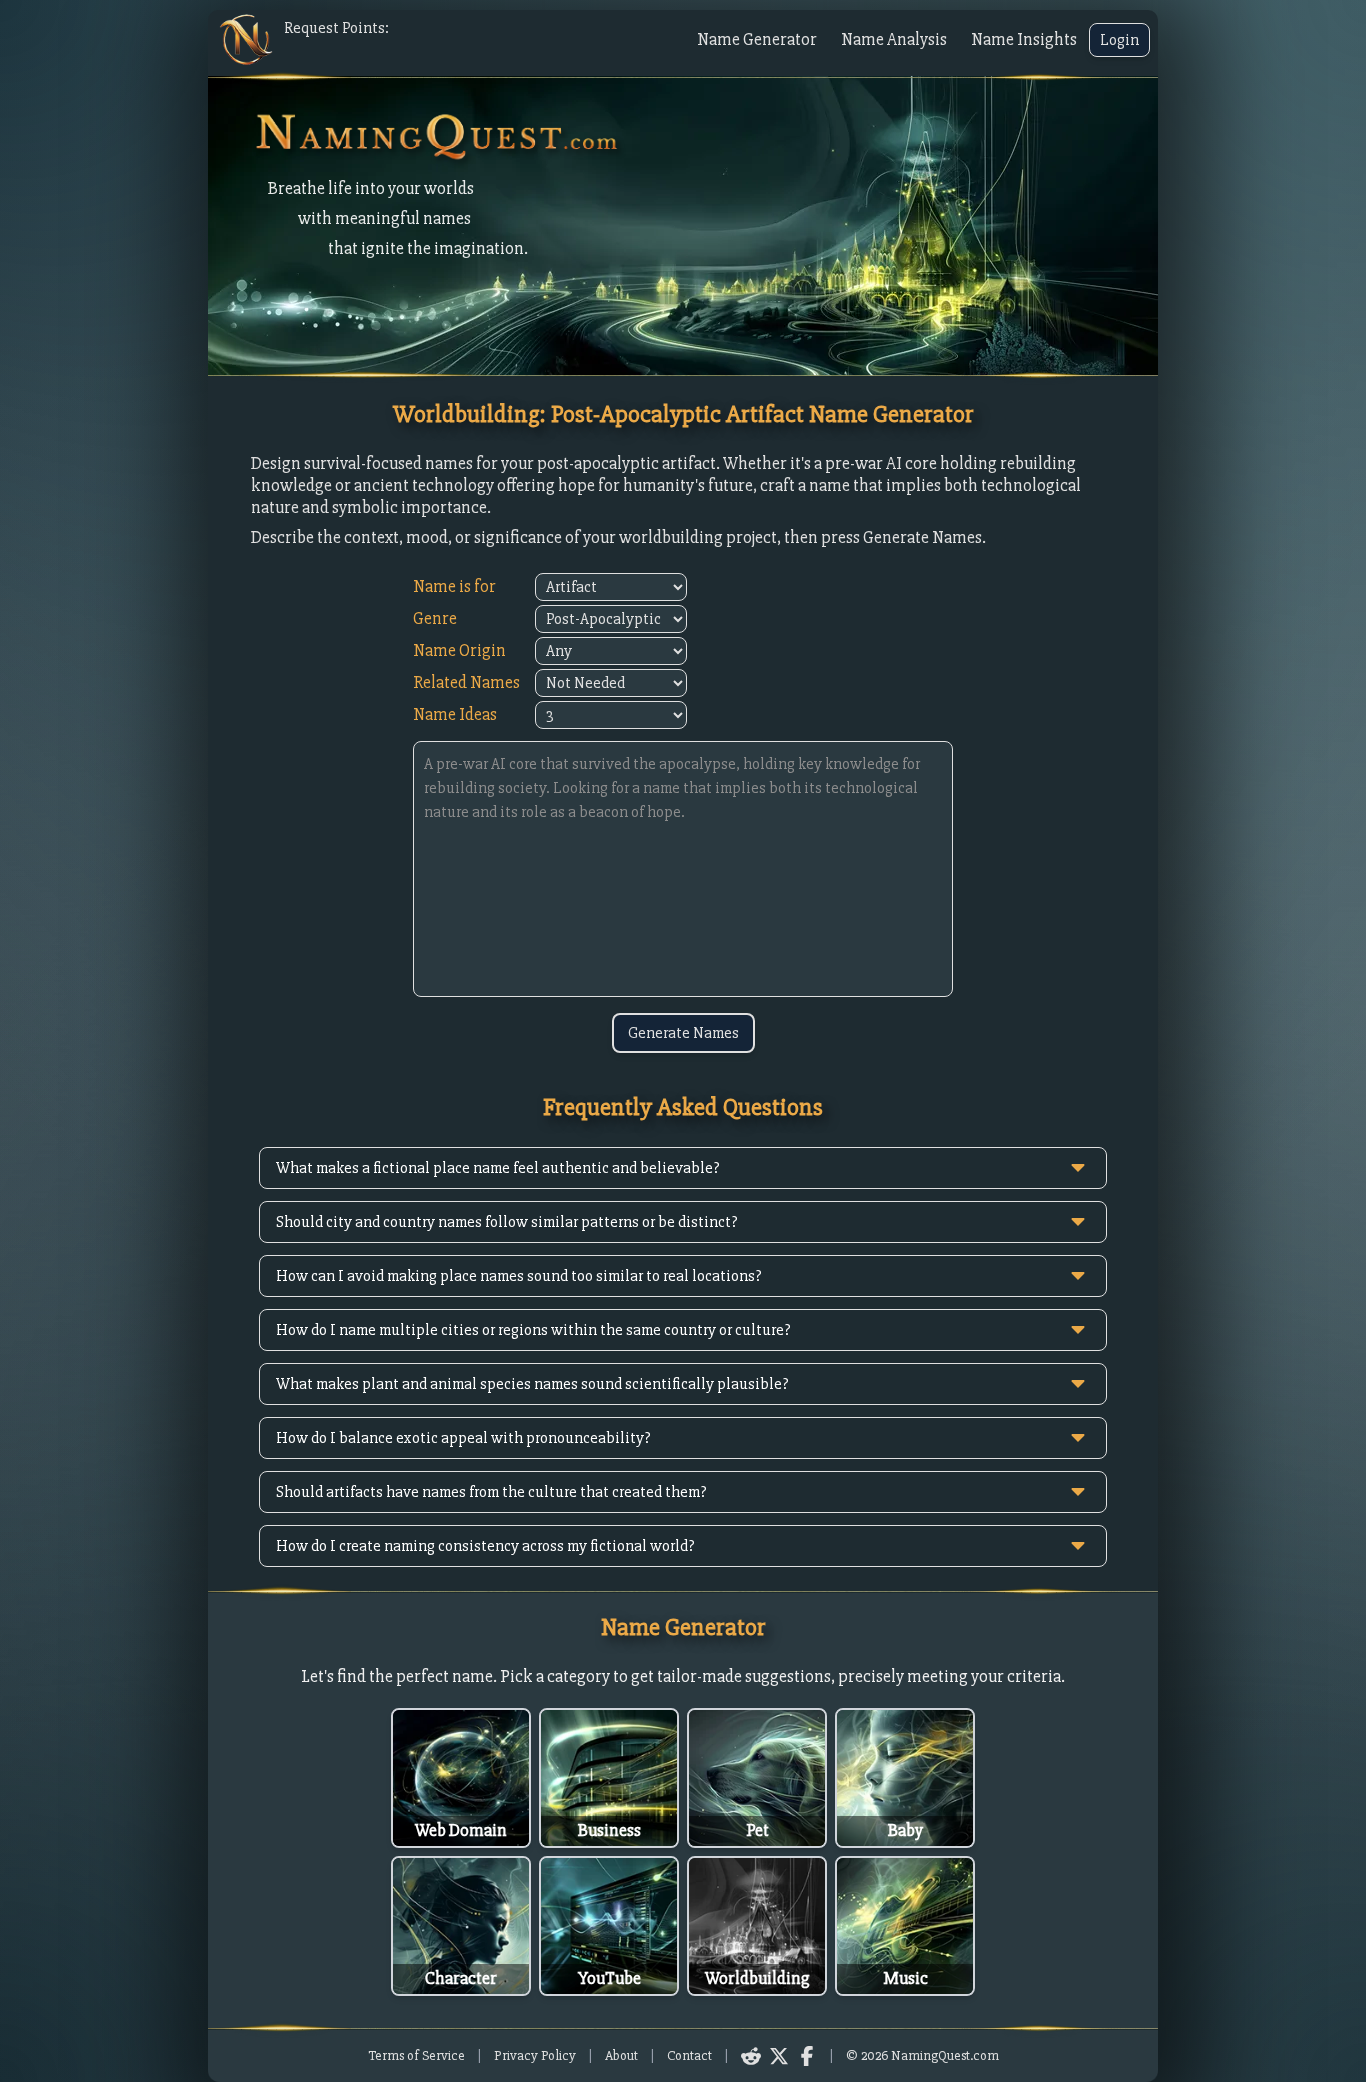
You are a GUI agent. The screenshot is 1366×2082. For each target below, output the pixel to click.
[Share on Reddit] (751, 2056)
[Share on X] (779, 2056)
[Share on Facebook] (807, 2056)
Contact (689, 2055)
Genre (435, 618)
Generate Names (683, 1033)
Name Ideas (455, 714)
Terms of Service (416, 2055)
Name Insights (1024, 39)
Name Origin (459, 650)
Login (1119, 40)
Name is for (454, 586)
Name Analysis (894, 39)
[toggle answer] (1078, 1168)
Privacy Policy (535, 2055)
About (621, 2055)
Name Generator (757, 39)
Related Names (466, 682)
